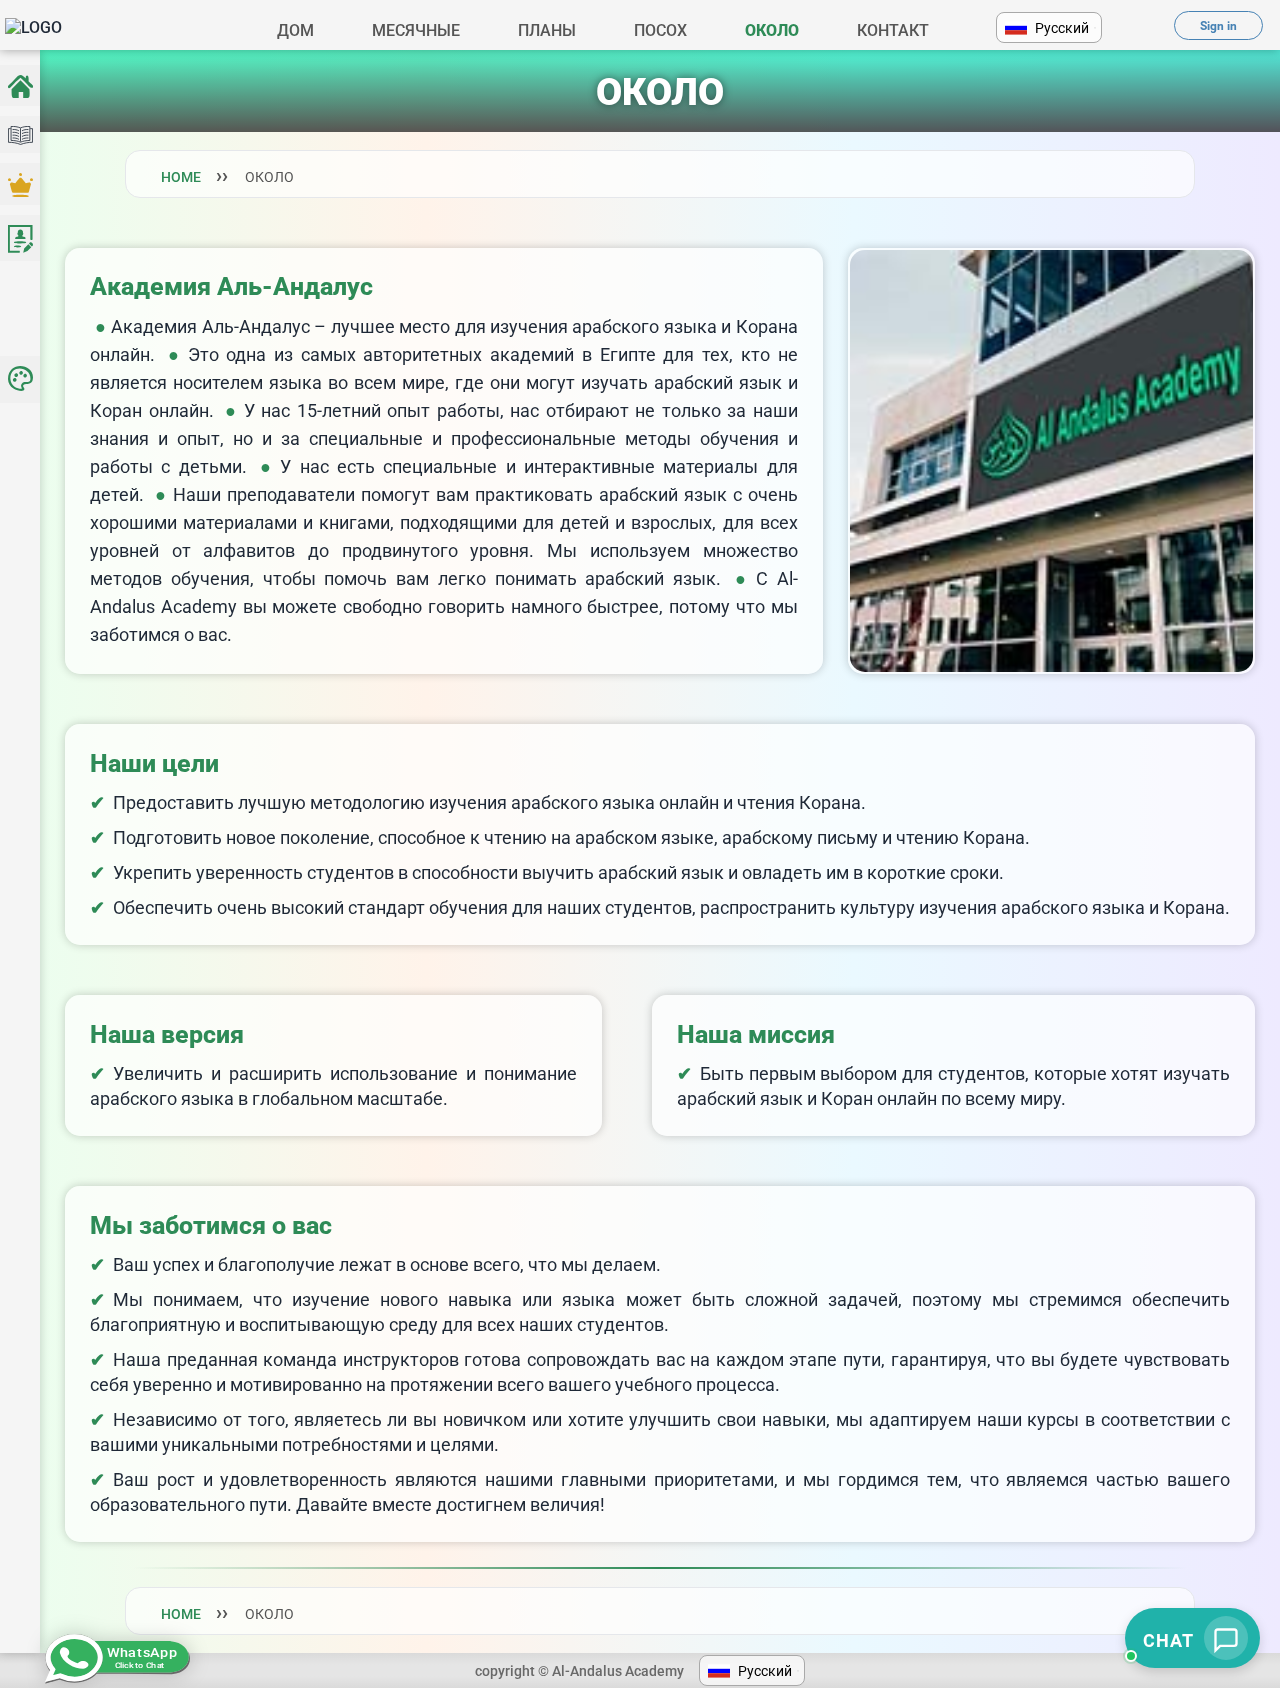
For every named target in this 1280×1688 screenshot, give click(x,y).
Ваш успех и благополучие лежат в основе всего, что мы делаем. (387, 1264)
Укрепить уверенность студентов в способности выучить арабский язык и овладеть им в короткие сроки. (558, 872)
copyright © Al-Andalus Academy (579, 1671)
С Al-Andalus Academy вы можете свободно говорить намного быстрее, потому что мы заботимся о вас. (444, 606)
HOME (181, 177)
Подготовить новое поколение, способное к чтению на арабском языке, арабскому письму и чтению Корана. (571, 837)
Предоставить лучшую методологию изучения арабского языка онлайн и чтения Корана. (489, 802)
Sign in (1218, 26)
